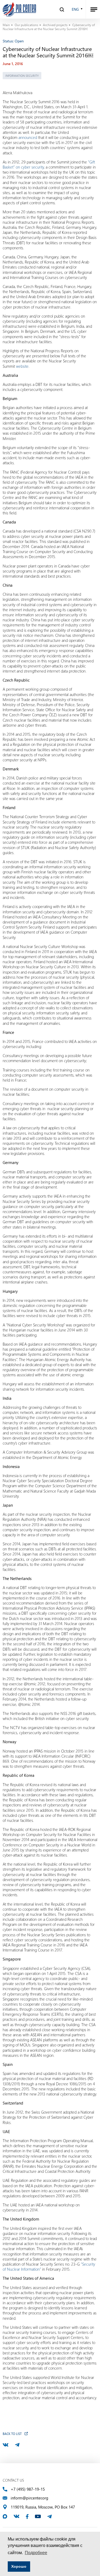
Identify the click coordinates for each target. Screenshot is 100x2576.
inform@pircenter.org (29, 2498)
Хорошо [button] (19, 2566)
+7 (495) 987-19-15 (28, 2489)
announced (28, 137)
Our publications (26, 25)
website (22, 366)
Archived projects (55, 25)
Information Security (22, 76)
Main (6, 25)
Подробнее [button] (36, 2553)
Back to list (12, 2434)
